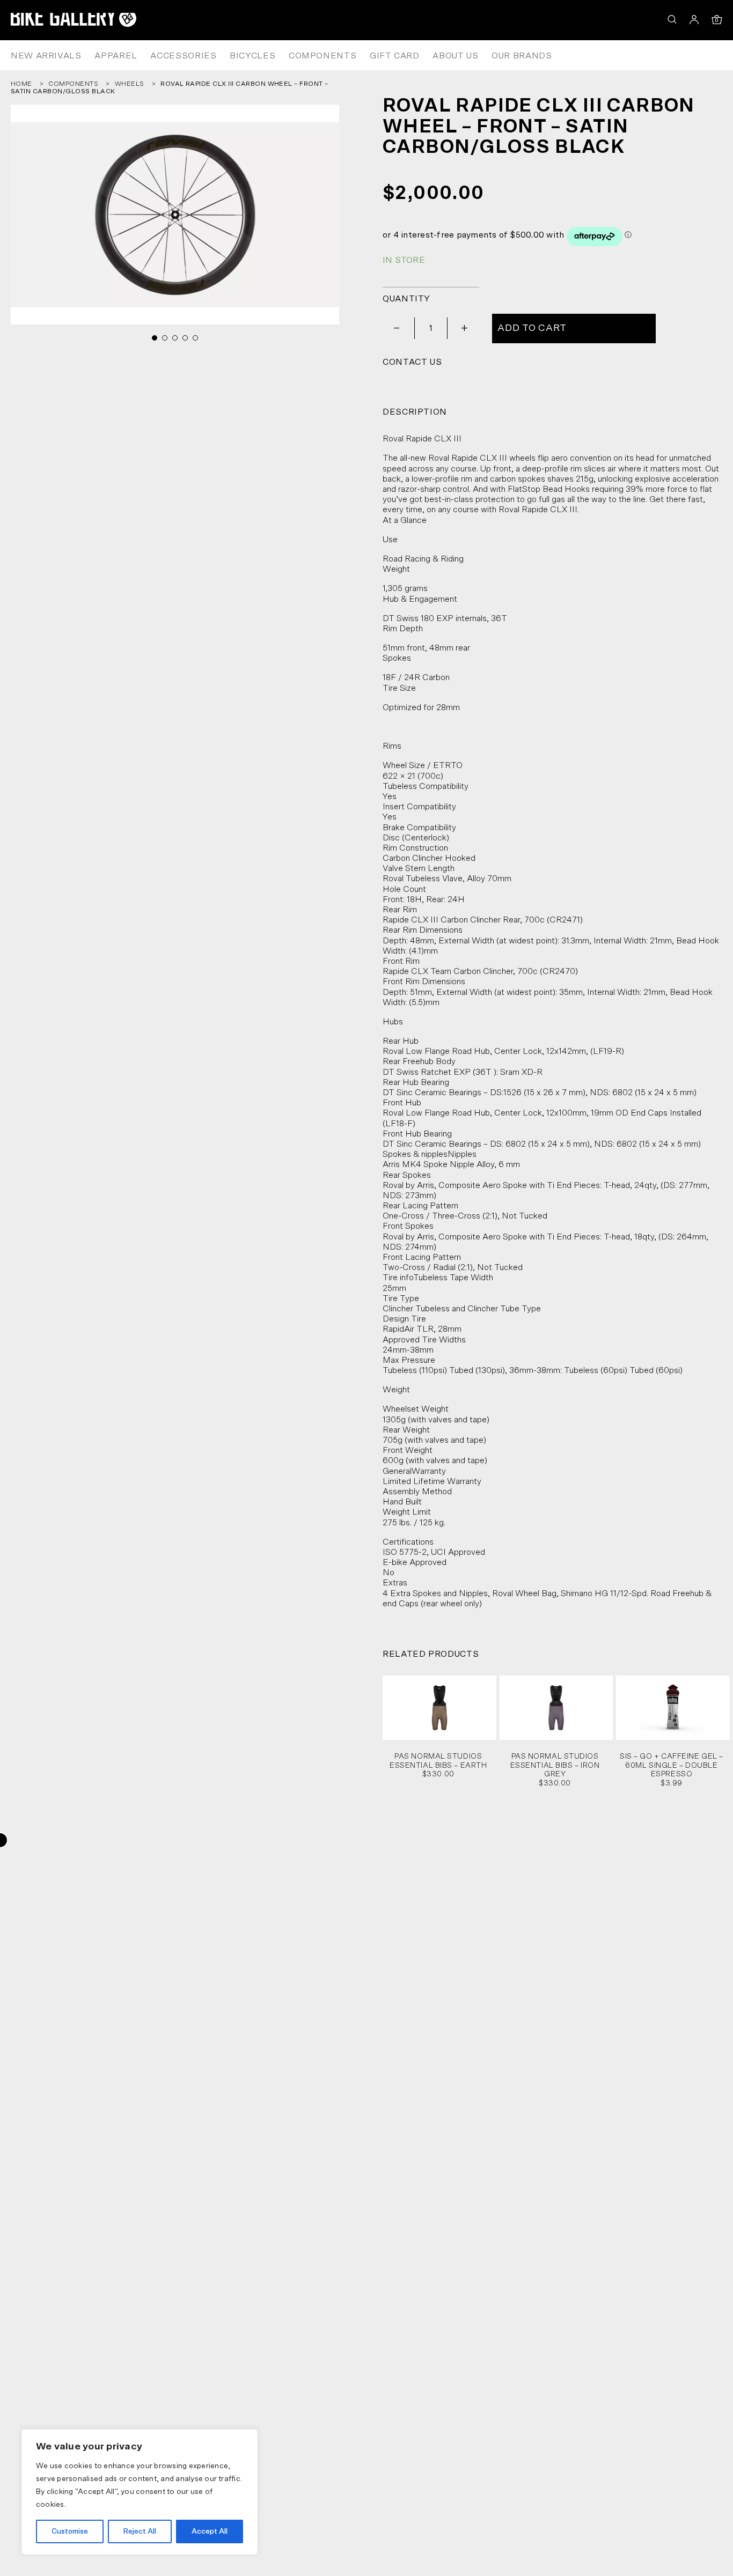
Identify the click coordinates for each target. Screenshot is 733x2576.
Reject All (140, 2531)
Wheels (130, 84)
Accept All (210, 2531)
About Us (455, 56)
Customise (70, 2531)
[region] (140, 2492)
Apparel (116, 56)
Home (21, 84)
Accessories (183, 56)
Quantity (406, 299)
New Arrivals (46, 56)
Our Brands (522, 56)
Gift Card (395, 56)
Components (322, 56)
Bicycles (252, 56)
